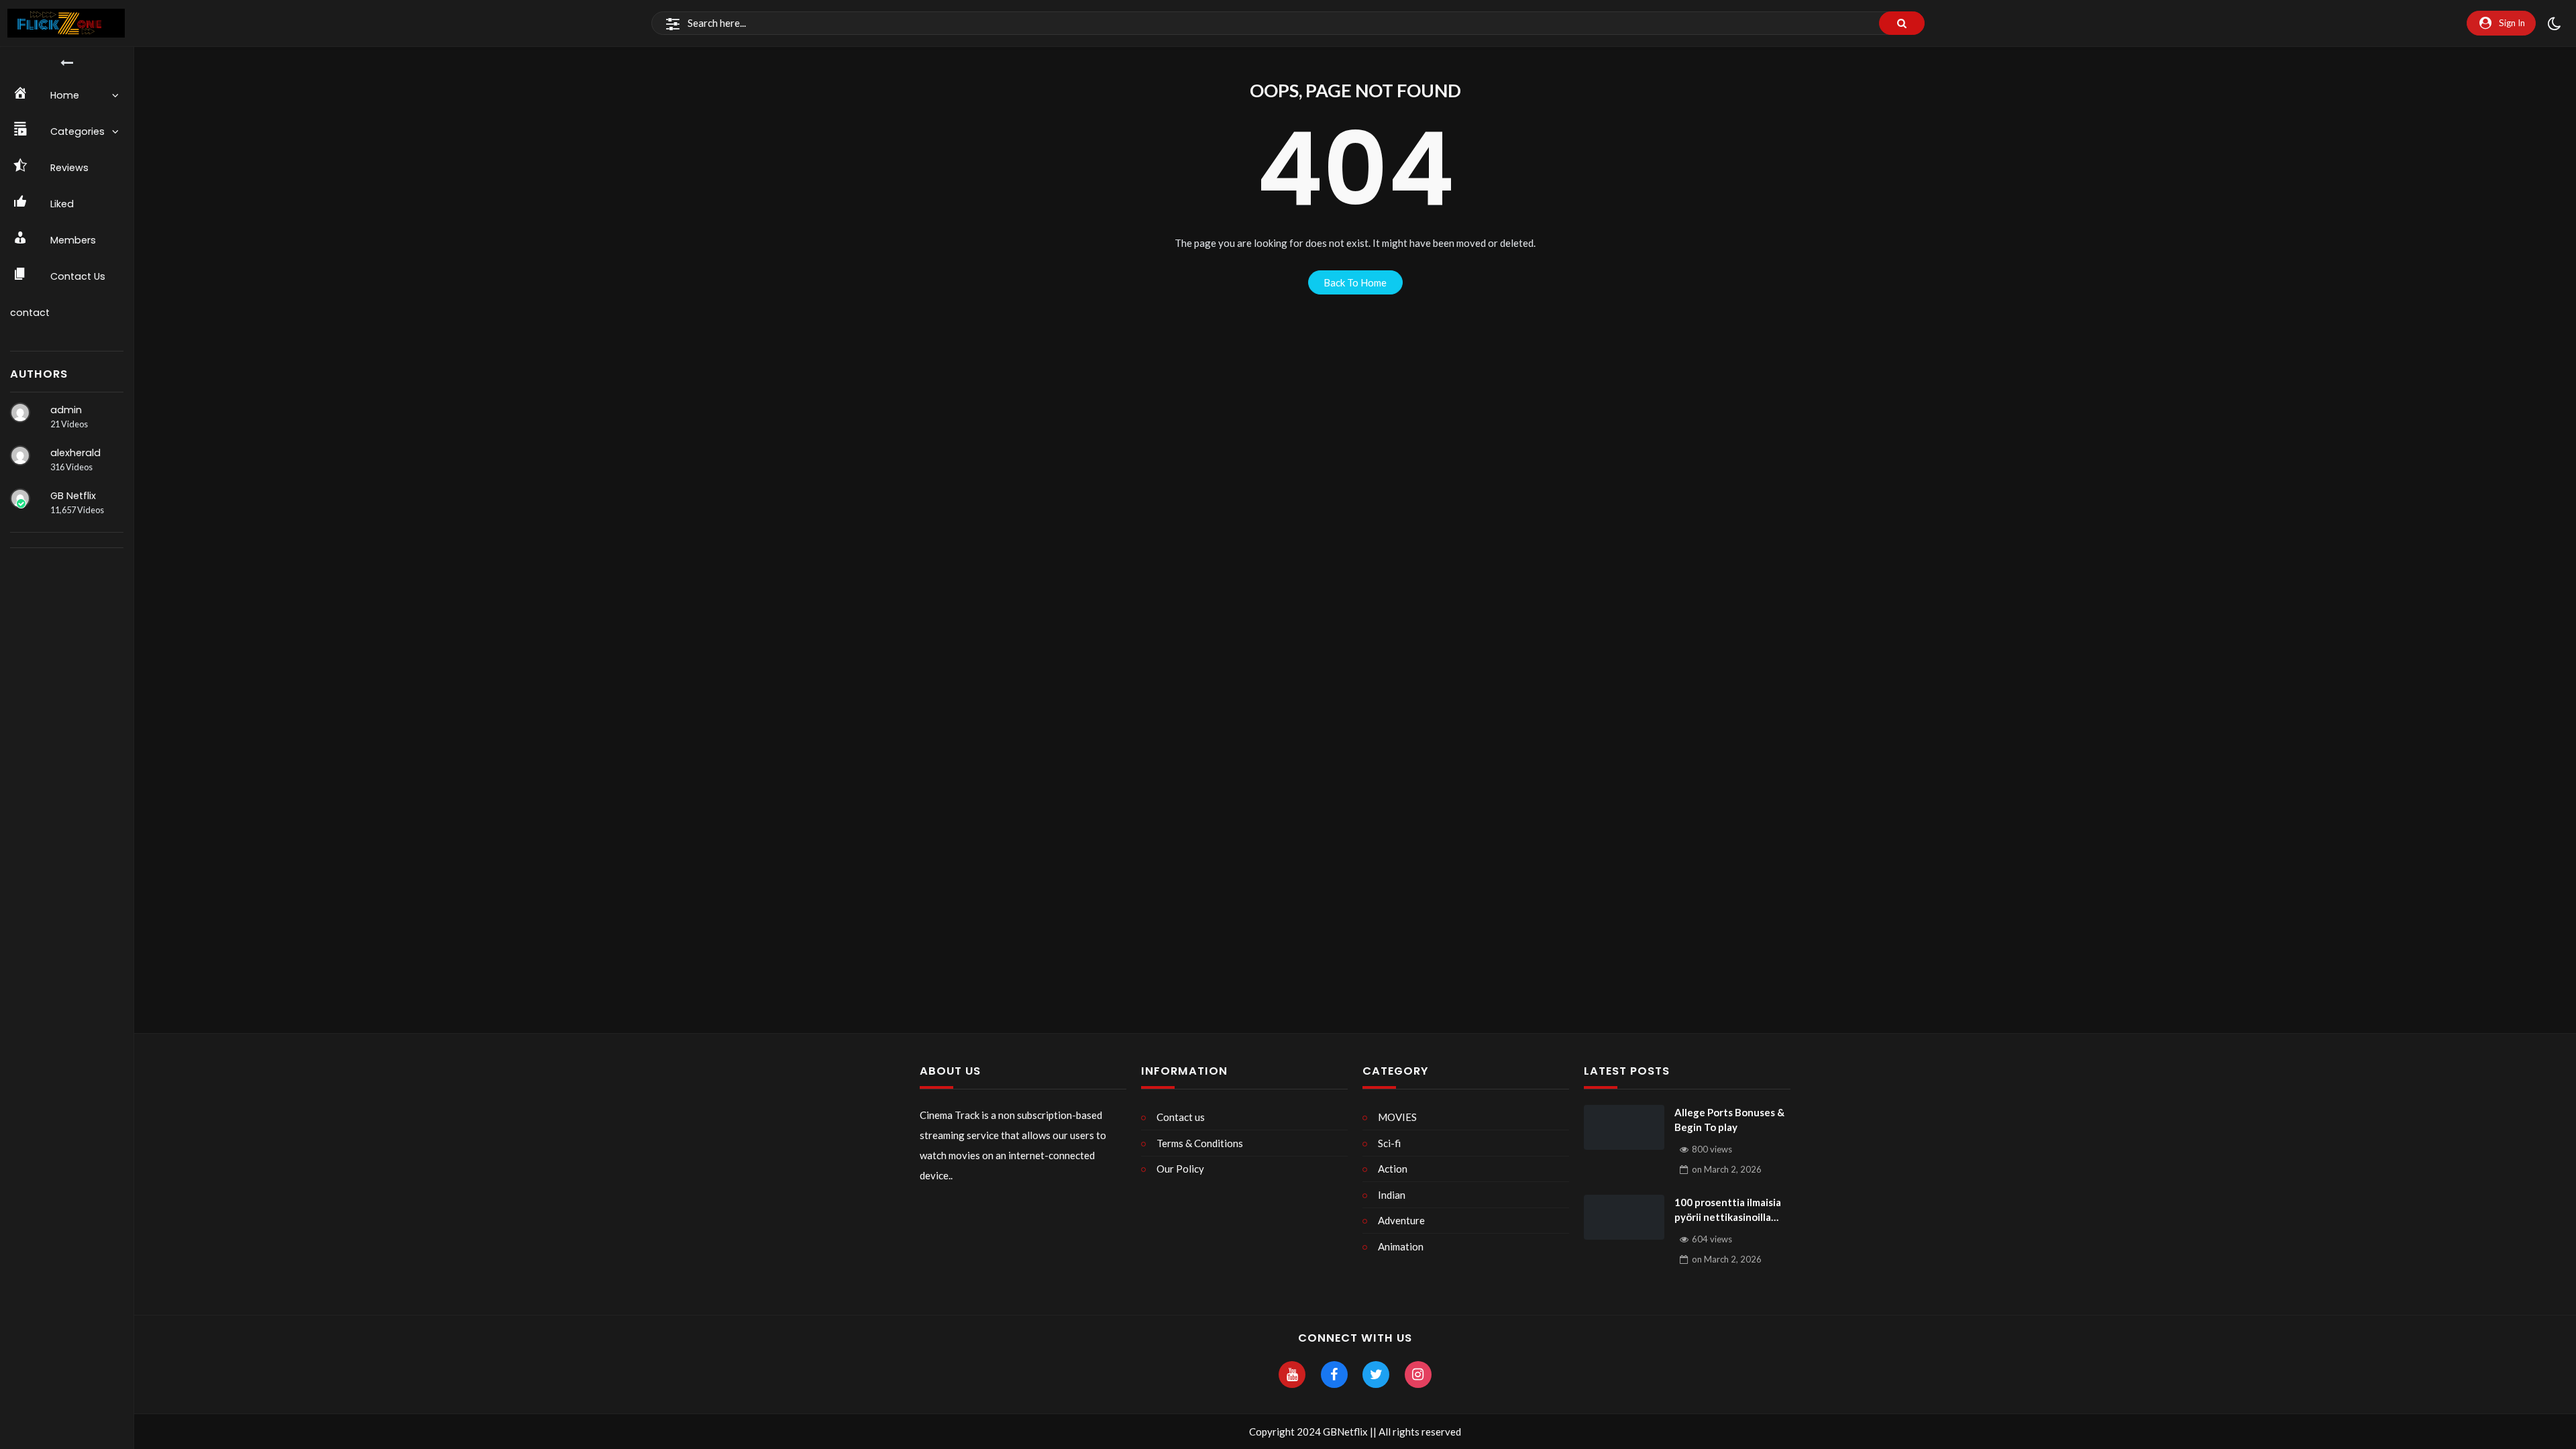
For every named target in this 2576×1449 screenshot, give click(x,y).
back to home (1355, 282)
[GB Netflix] (20, 498)
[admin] (20, 413)
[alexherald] (20, 455)
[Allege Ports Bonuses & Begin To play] (1624, 1128)
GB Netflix (73, 496)
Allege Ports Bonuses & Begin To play (1729, 1120)
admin (66, 410)
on (1727, 1169)
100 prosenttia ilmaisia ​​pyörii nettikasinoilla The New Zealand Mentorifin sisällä (1729, 1211)
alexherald (75, 453)
